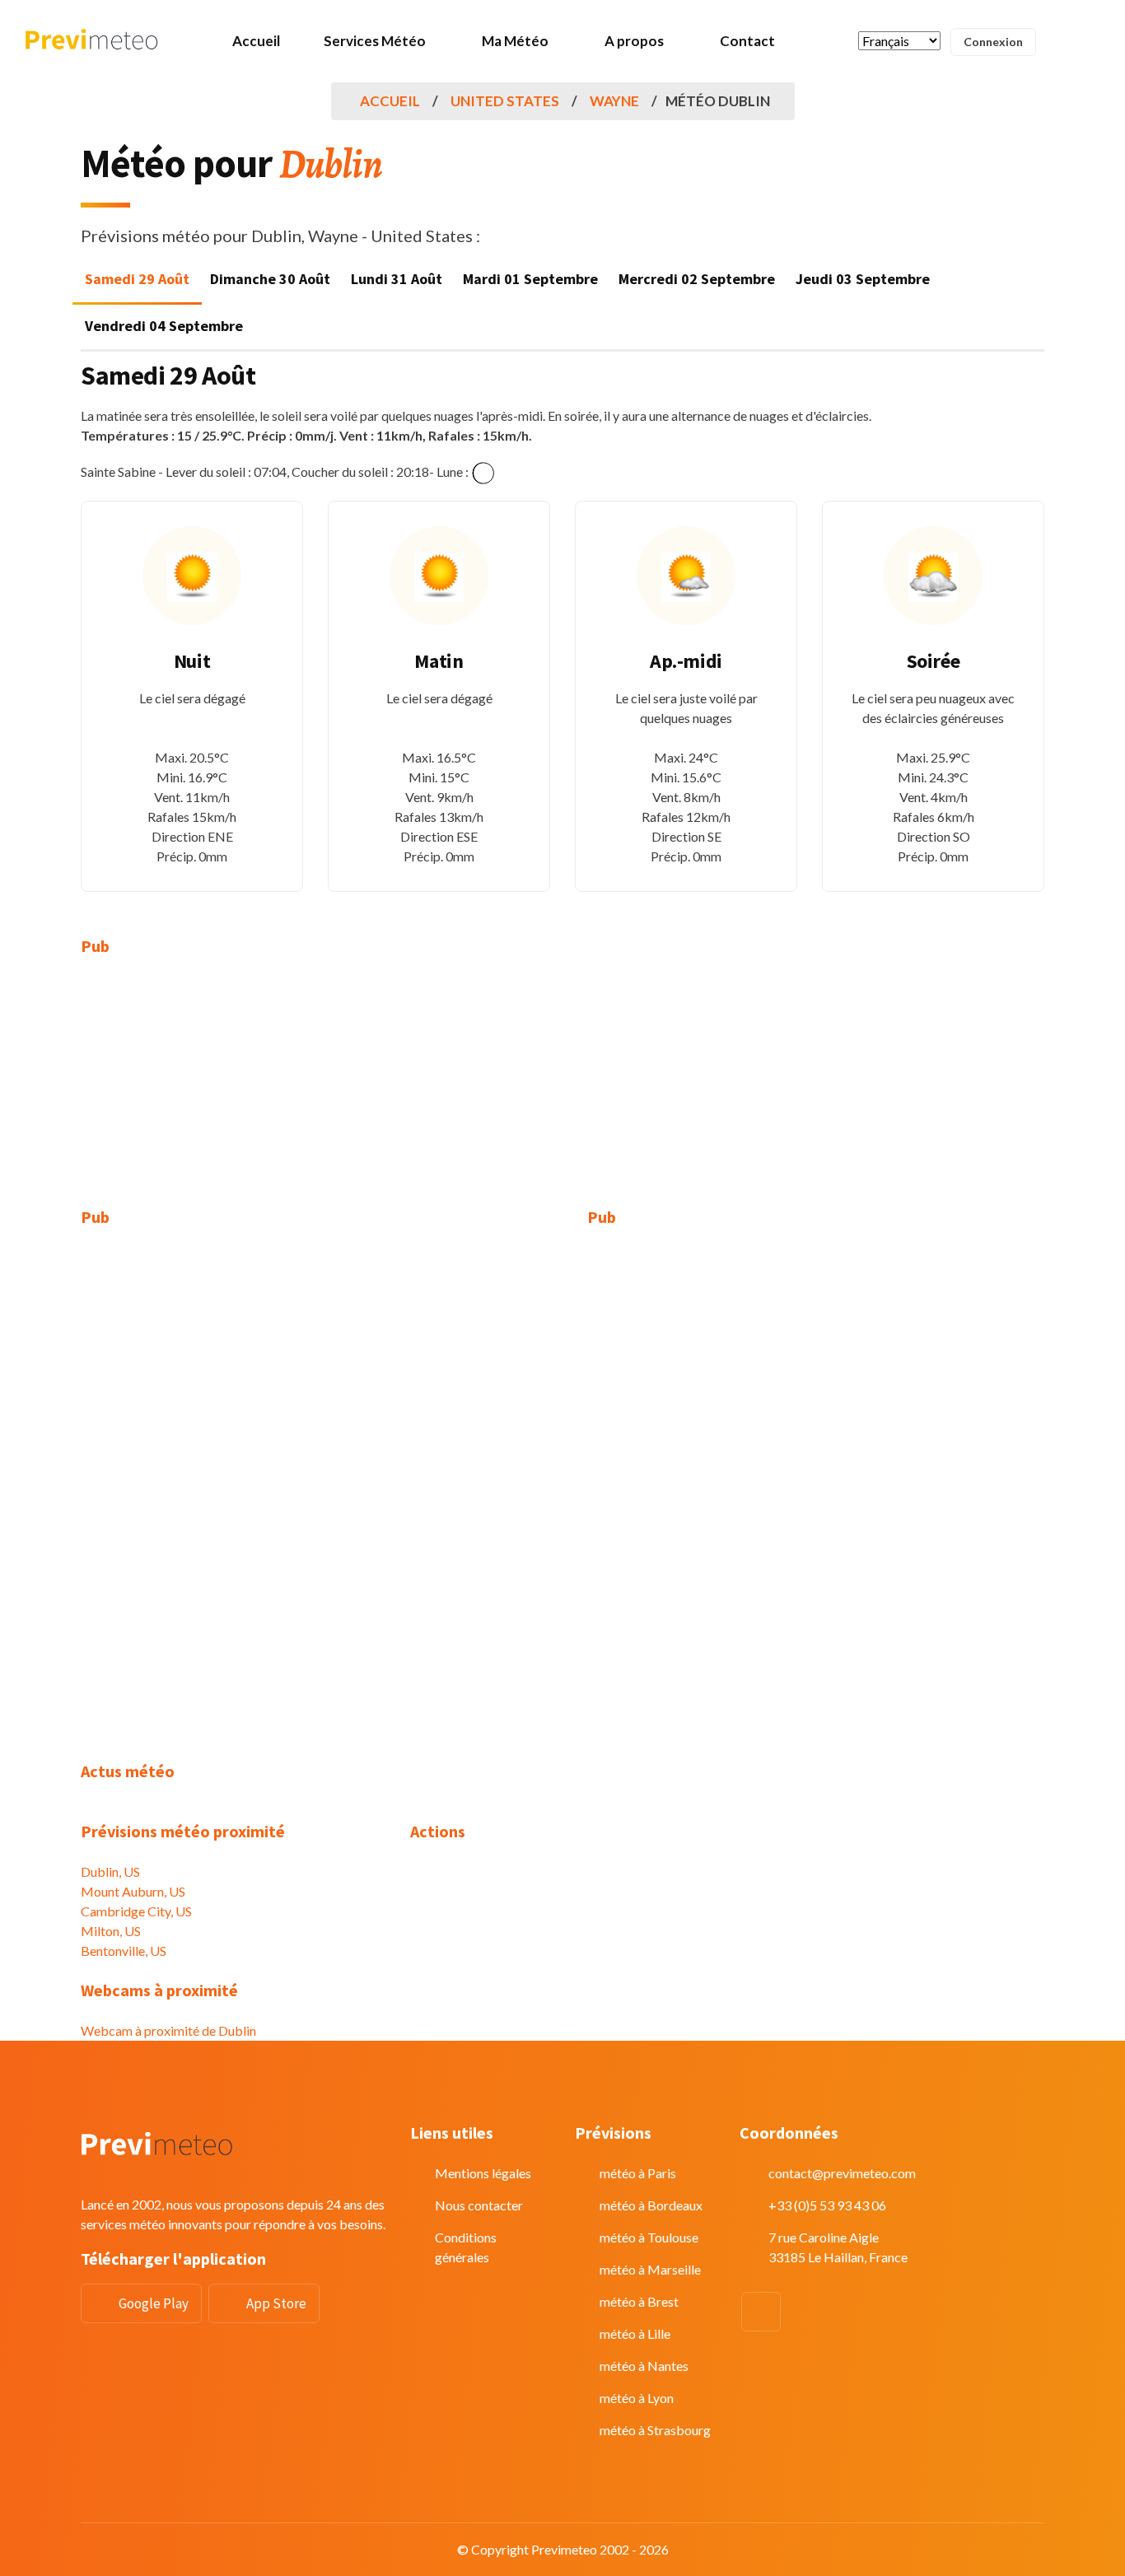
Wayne (614, 101)
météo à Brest (639, 2301)
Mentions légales (483, 2173)
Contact (747, 41)
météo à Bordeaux (651, 2205)
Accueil (256, 41)
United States (505, 101)
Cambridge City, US (136, 1911)
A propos (634, 41)
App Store (276, 2303)
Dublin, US (110, 1871)
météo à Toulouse (649, 2237)
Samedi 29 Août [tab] (137, 279)
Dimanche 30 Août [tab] (270, 279)
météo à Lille (635, 2333)
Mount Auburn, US (133, 1891)
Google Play (154, 2303)
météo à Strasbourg (655, 2430)
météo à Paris (638, 2173)
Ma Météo (515, 41)
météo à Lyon (637, 2398)
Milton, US (111, 1931)
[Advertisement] (233, 1092)
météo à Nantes (644, 2366)
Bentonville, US (124, 1951)
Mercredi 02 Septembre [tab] (697, 279)
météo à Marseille (650, 2269)
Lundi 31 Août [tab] (397, 279)
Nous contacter (479, 2205)
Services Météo (375, 41)
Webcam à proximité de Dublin (168, 2030)
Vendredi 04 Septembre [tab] (164, 326)
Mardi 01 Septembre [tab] (530, 279)
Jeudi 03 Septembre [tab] (863, 279)
